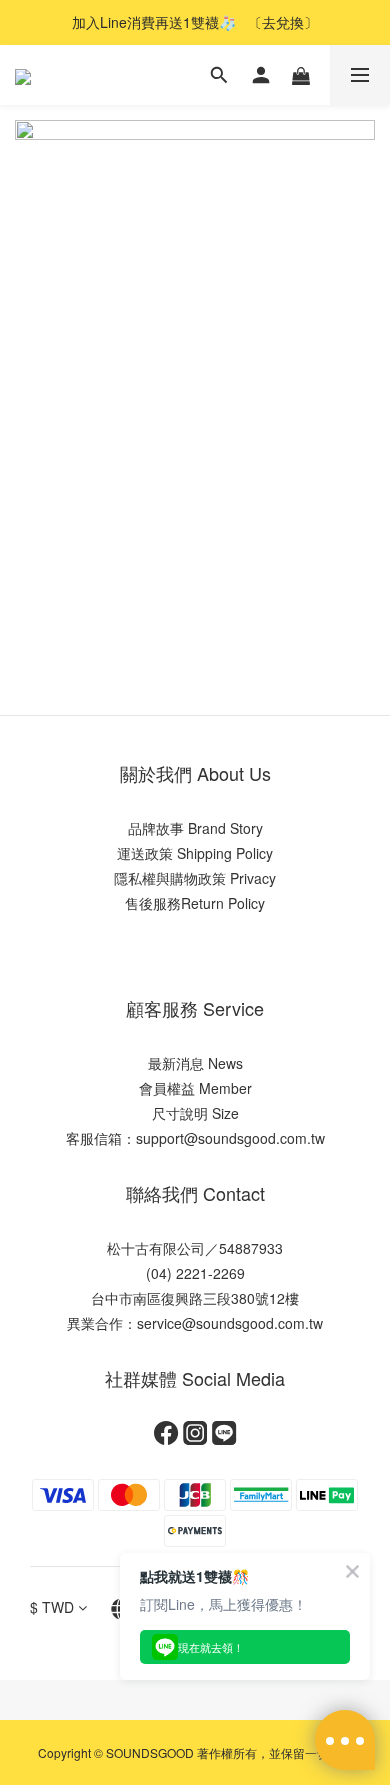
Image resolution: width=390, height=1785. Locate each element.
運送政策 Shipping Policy (195, 853)
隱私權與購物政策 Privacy (195, 878)
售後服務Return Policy (195, 903)
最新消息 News (195, 1063)
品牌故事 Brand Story (195, 828)
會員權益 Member (195, 1088)
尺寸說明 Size (195, 1113)
